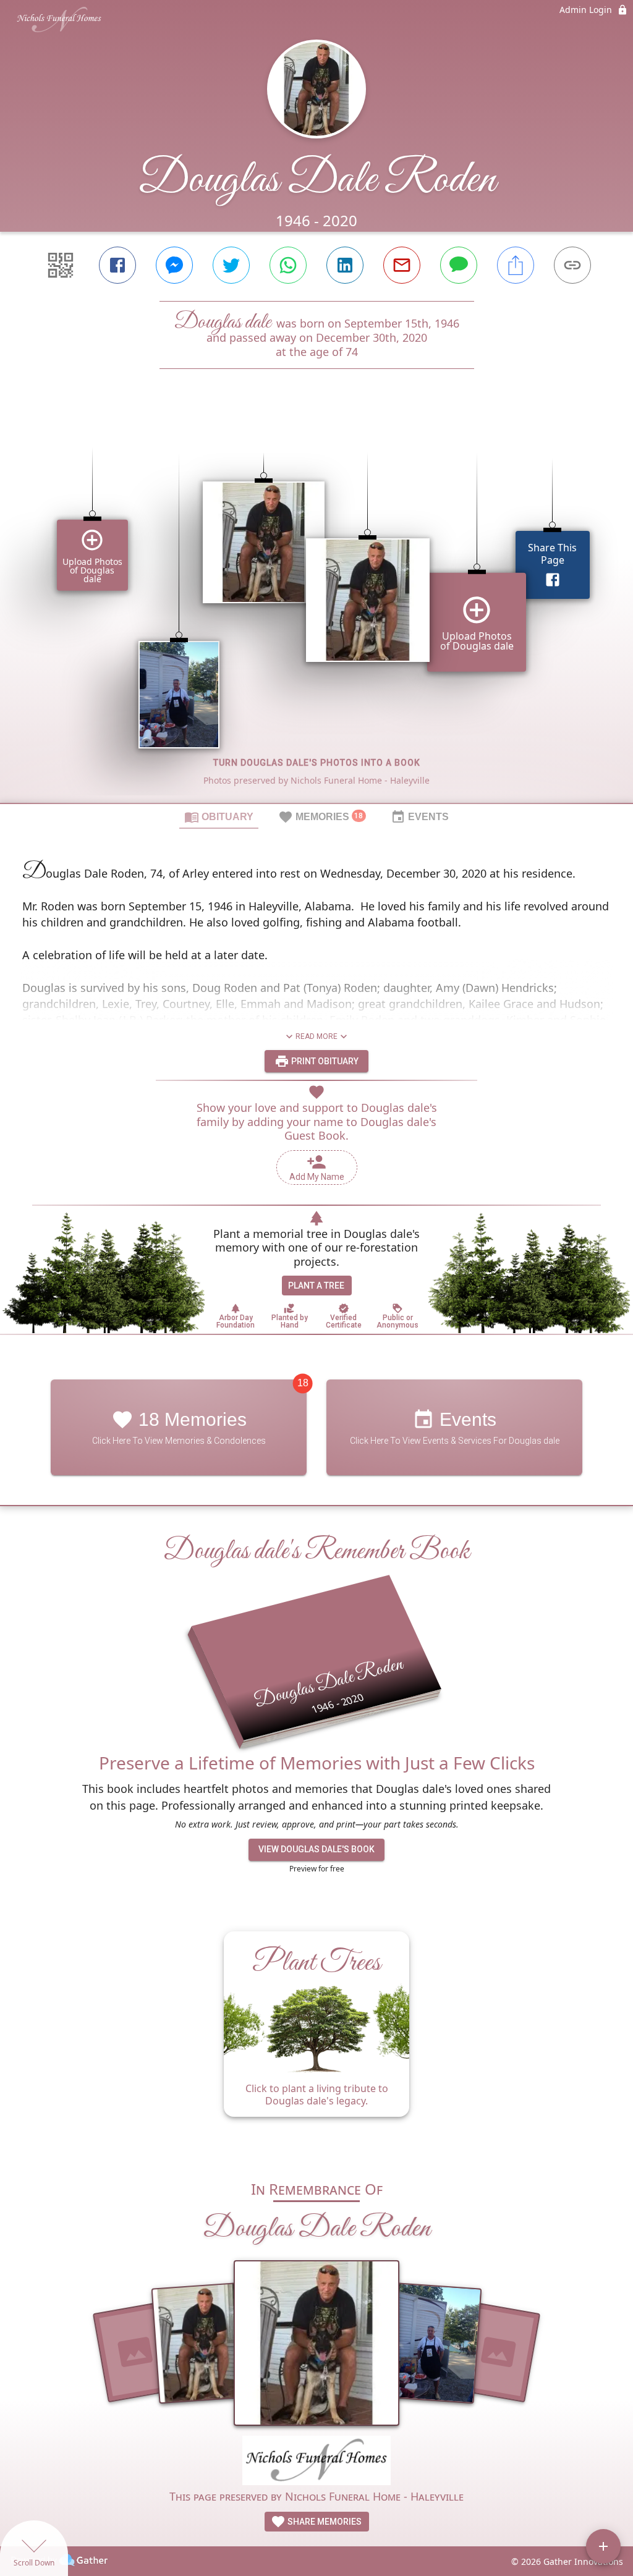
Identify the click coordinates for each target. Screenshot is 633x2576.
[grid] (316, 607)
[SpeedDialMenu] (603, 2546)
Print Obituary (324, 1061)
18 (303, 1383)
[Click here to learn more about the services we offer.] (316, 2462)
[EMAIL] (402, 265)
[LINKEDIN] (345, 265)
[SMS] (459, 265)
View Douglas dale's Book (316, 1849)
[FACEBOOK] (117, 265)
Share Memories (324, 2522)
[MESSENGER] (174, 265)
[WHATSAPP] (288, 265)
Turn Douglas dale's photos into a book (317, 763)
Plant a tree (316, 1286)
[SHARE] (516, 265)
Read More (316, 1036)
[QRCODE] (61, 265)
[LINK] (572, 265)
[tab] (219, 816)
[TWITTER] (231, 265)
